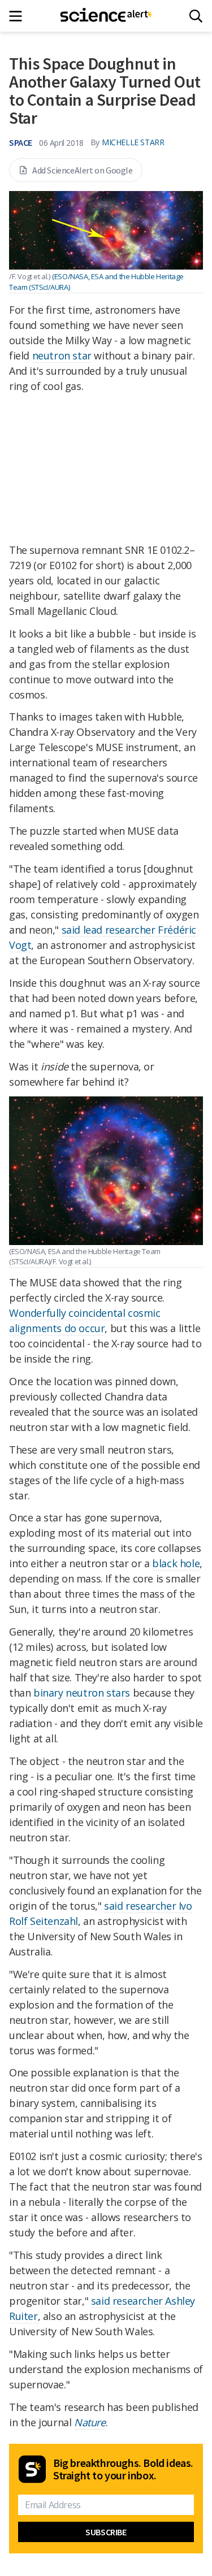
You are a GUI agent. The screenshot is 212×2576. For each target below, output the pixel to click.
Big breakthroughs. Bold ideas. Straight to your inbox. (123, 2469)
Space (21, 142)
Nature (90, 2422)
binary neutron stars (82, 1693)
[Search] (196, 16)
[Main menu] (19, 16)
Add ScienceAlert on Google (83, 170)
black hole (176, 1563)
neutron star (62, 355)
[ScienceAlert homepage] (106, 16)
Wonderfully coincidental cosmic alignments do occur (85, 1320)
